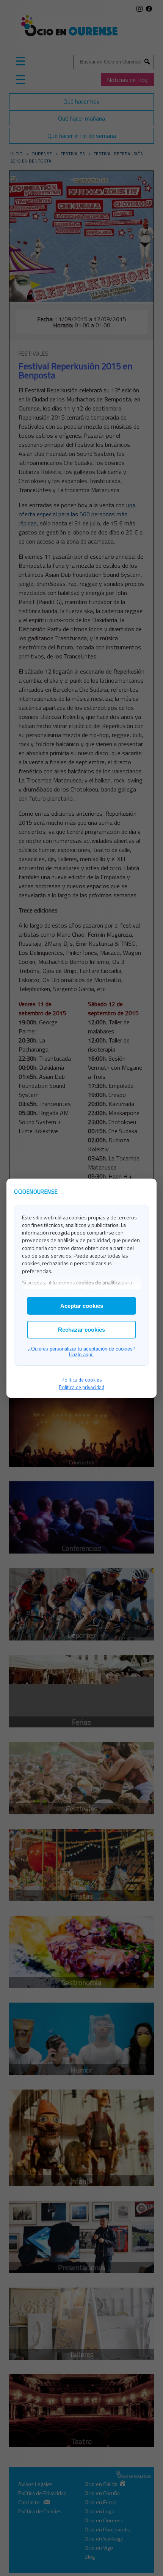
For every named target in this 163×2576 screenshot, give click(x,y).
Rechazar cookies (81, 1330)
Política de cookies (82, 1380)
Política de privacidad (81, 1387)
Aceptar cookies (82, 1306)
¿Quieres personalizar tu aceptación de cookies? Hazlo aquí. (82, 1352)
